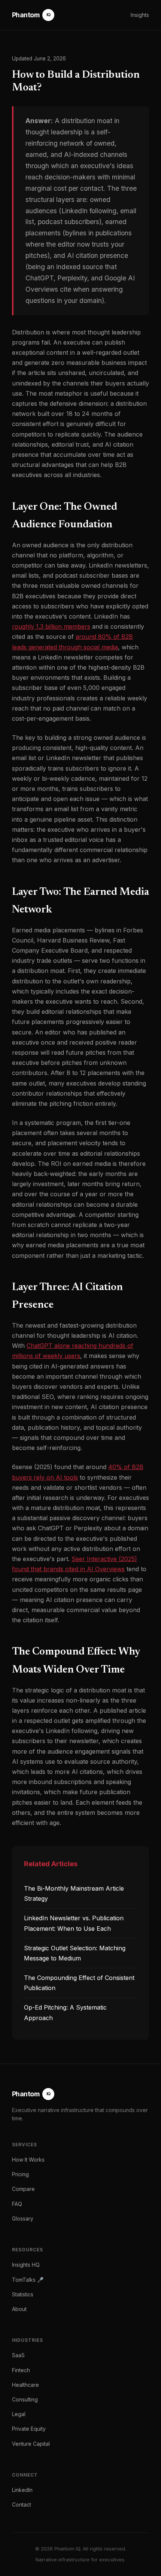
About (19, 2309)
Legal (19, 2414)
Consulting (25, 2399)
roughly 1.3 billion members (51, 626)
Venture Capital (31, 2444)
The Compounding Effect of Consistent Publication (79, 1983)
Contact (22, 2504)
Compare (23, 2189)
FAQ (17, 2204)
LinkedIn (22, 2490)
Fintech (21, 2370)
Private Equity (29, 2429)
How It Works (28, 2160)
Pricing (20, 2174)
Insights (140, 15)
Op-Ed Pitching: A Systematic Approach (65, 2012)
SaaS (18, 2355)
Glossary (23, 2218)
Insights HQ (26, 2265)
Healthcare (25, 2385)
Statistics (23, 2294)
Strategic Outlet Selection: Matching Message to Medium (75, 1953)
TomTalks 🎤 (28, 2280)
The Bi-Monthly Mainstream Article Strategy (74, 1893)
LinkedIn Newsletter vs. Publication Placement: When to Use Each (74, 1923)
